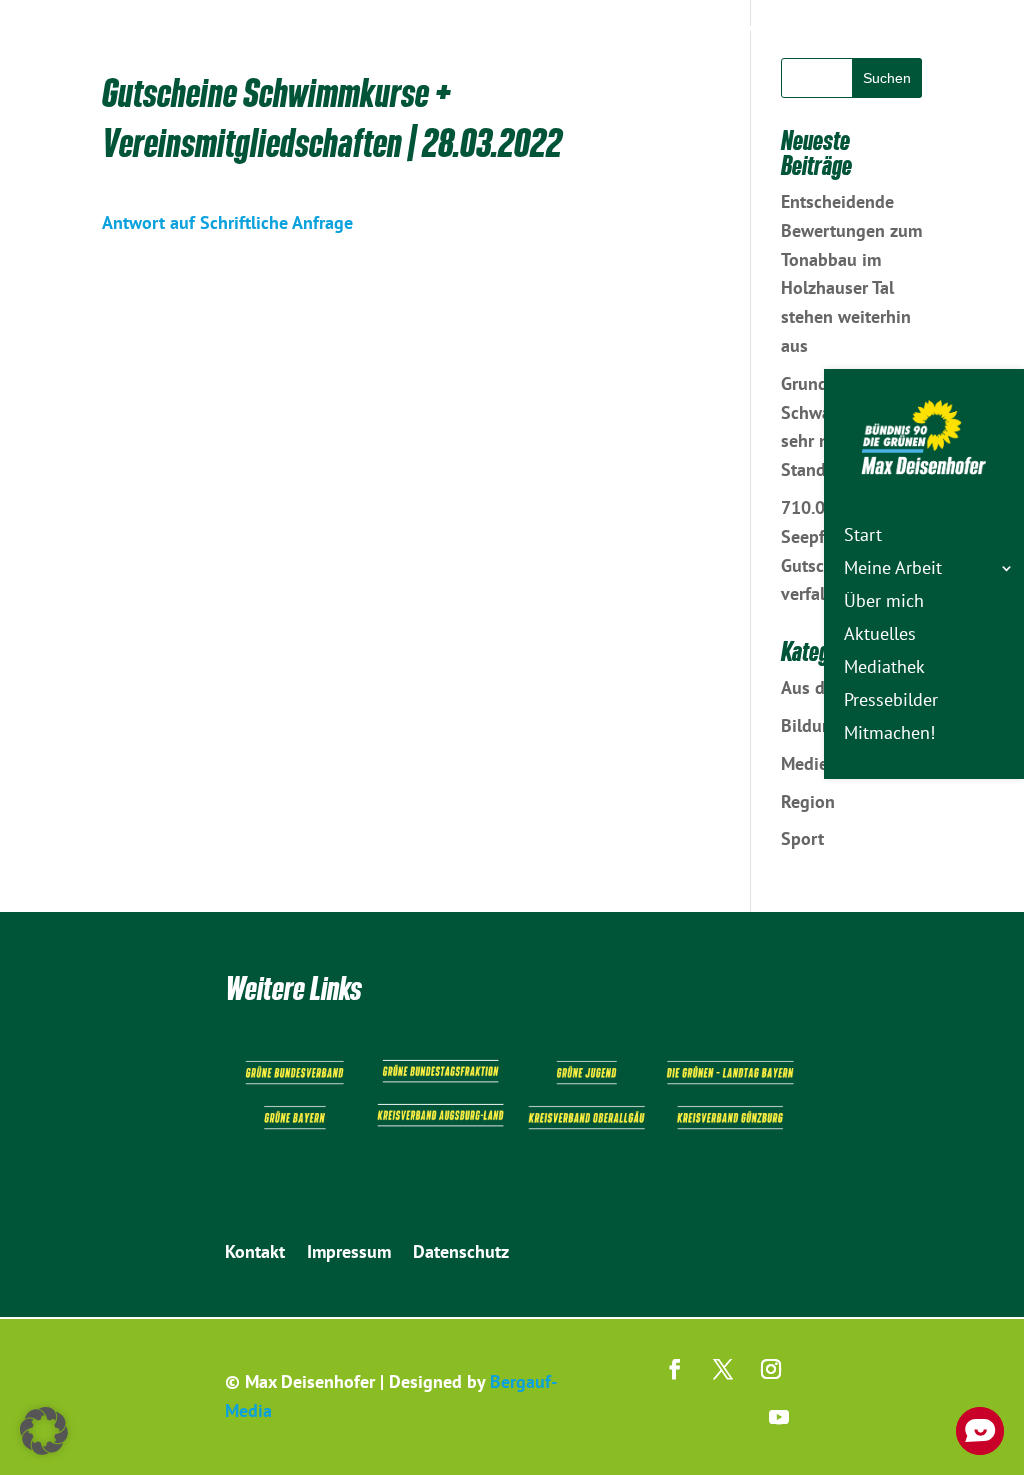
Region (808, 801)
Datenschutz (461, 1254)
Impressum (349, 1254)
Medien (809, 763)
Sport (802, 838)
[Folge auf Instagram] (771, 1369)
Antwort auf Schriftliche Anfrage (227, 222)
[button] (44, 1431)
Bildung (811, 725)
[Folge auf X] (723, 1369)
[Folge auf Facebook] (675, 1369)
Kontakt (255, 1254)
